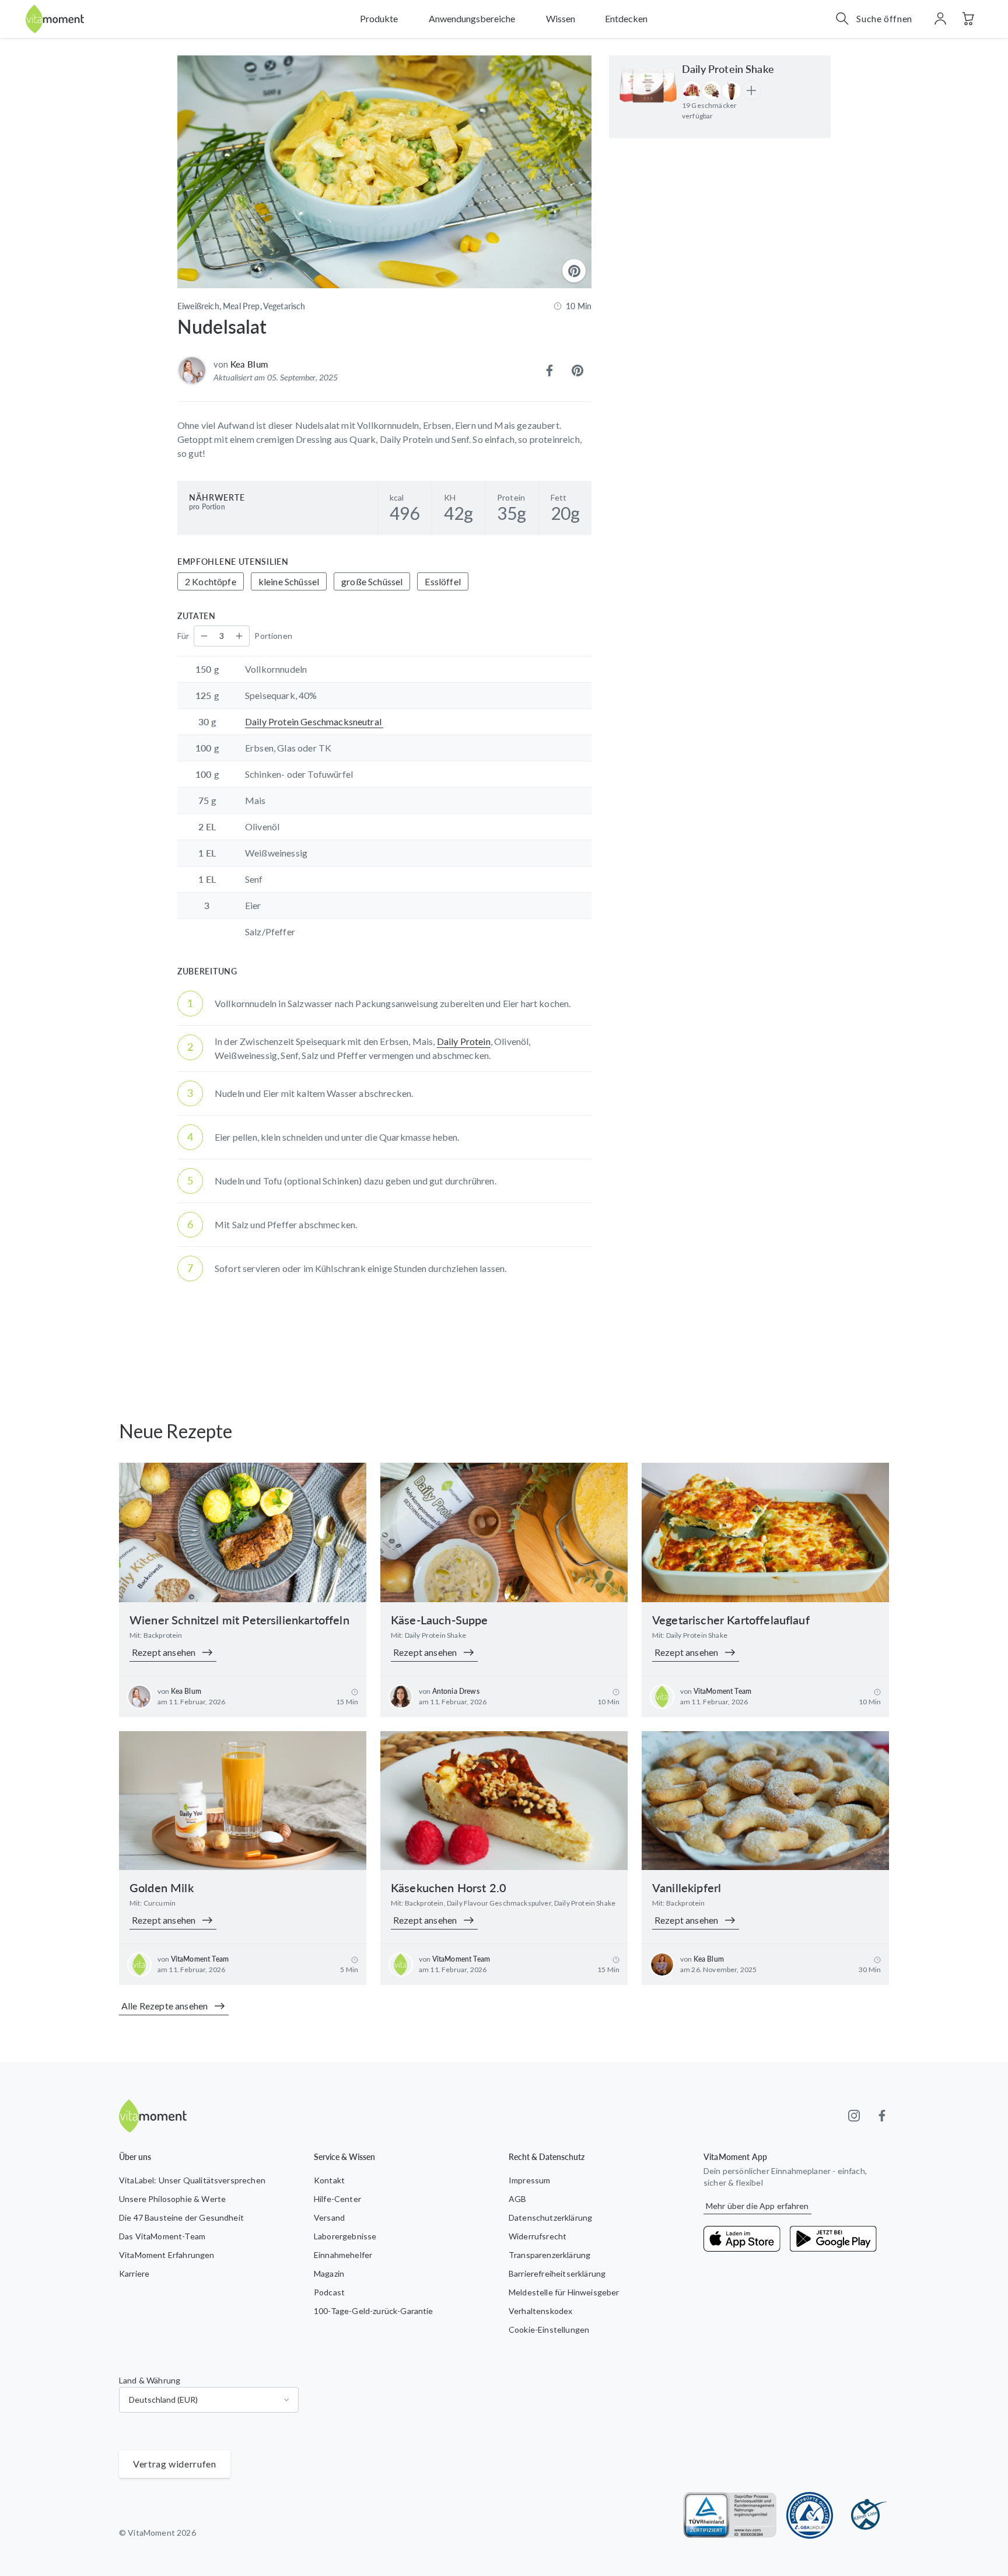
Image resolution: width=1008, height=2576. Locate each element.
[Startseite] (55, 19)
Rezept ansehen (164, 1652)
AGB (517, 2199)
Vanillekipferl (687, 1888)
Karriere (134, 2273)
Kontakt (329, 2180)
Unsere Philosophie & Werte (172, 2199)
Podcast (329, 2292)
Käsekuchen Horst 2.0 (449, 1888)
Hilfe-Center (337, 2199)
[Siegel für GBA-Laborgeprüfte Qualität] (810, 2515)
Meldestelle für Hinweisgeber (564, 2292)
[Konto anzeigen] (940, 19)
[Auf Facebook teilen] (549, 371)
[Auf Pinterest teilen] (577, 371)
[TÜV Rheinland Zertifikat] (730, 2515)
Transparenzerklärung (549, 2255)
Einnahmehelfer (343, 2255)
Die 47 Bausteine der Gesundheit (181, 2217)
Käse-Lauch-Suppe (440, 1620)
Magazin (329, 2273)
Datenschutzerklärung (550, 2217)
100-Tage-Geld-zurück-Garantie (374, 2311)
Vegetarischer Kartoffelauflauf (731, 1620)
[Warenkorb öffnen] (968, 19)
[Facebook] (882, 2116)
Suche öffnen (884, 18)
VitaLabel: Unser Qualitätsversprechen (192, 2180)
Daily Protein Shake (728, 69)
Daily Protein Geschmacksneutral (314, 721)
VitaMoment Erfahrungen (167, 2255)
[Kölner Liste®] (866, 2515)
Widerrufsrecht (538, 2236)
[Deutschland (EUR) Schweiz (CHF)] (209, 2400)
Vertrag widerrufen (175, 2464)
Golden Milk (162, 1888)
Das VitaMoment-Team (162, 2236)
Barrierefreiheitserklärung (557, 2273)
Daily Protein (464, 1041)
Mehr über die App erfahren (757, 2206)
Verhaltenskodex (540, 2311)
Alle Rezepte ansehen (164, 2006)
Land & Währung (150, 2380)
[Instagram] (854, 2116)
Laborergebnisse (345, 2236)
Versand (329, 2217)
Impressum (529, 2180)
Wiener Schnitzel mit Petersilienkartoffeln (239, 1620)
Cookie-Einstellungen (549, 2329)
